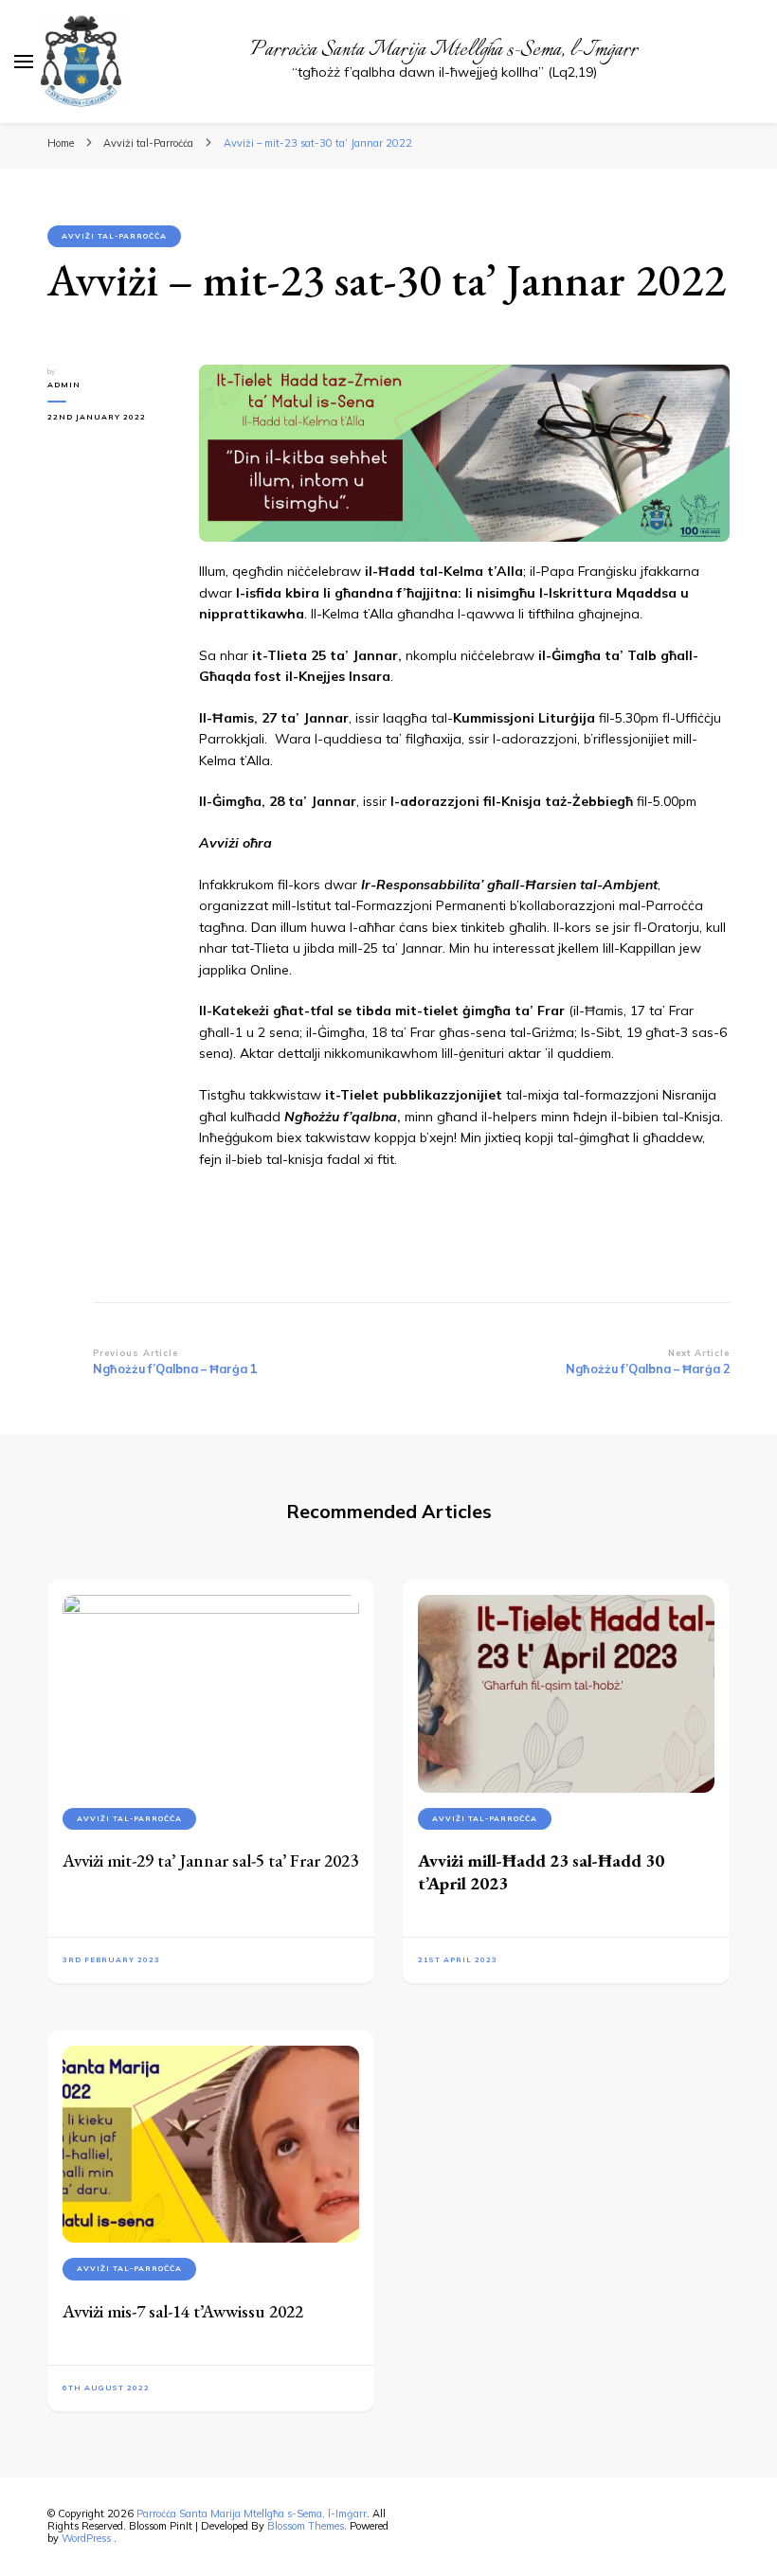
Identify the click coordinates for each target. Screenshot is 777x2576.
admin (64, 385)
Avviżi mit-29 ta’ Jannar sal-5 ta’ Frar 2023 (210, 1860)
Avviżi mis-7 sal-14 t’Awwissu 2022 (183, 2311)
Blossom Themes (306, 2526)
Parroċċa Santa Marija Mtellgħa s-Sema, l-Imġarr (444, 50)
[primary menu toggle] (24, 62)
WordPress (86, 2538)
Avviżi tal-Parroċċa (114, 236)
